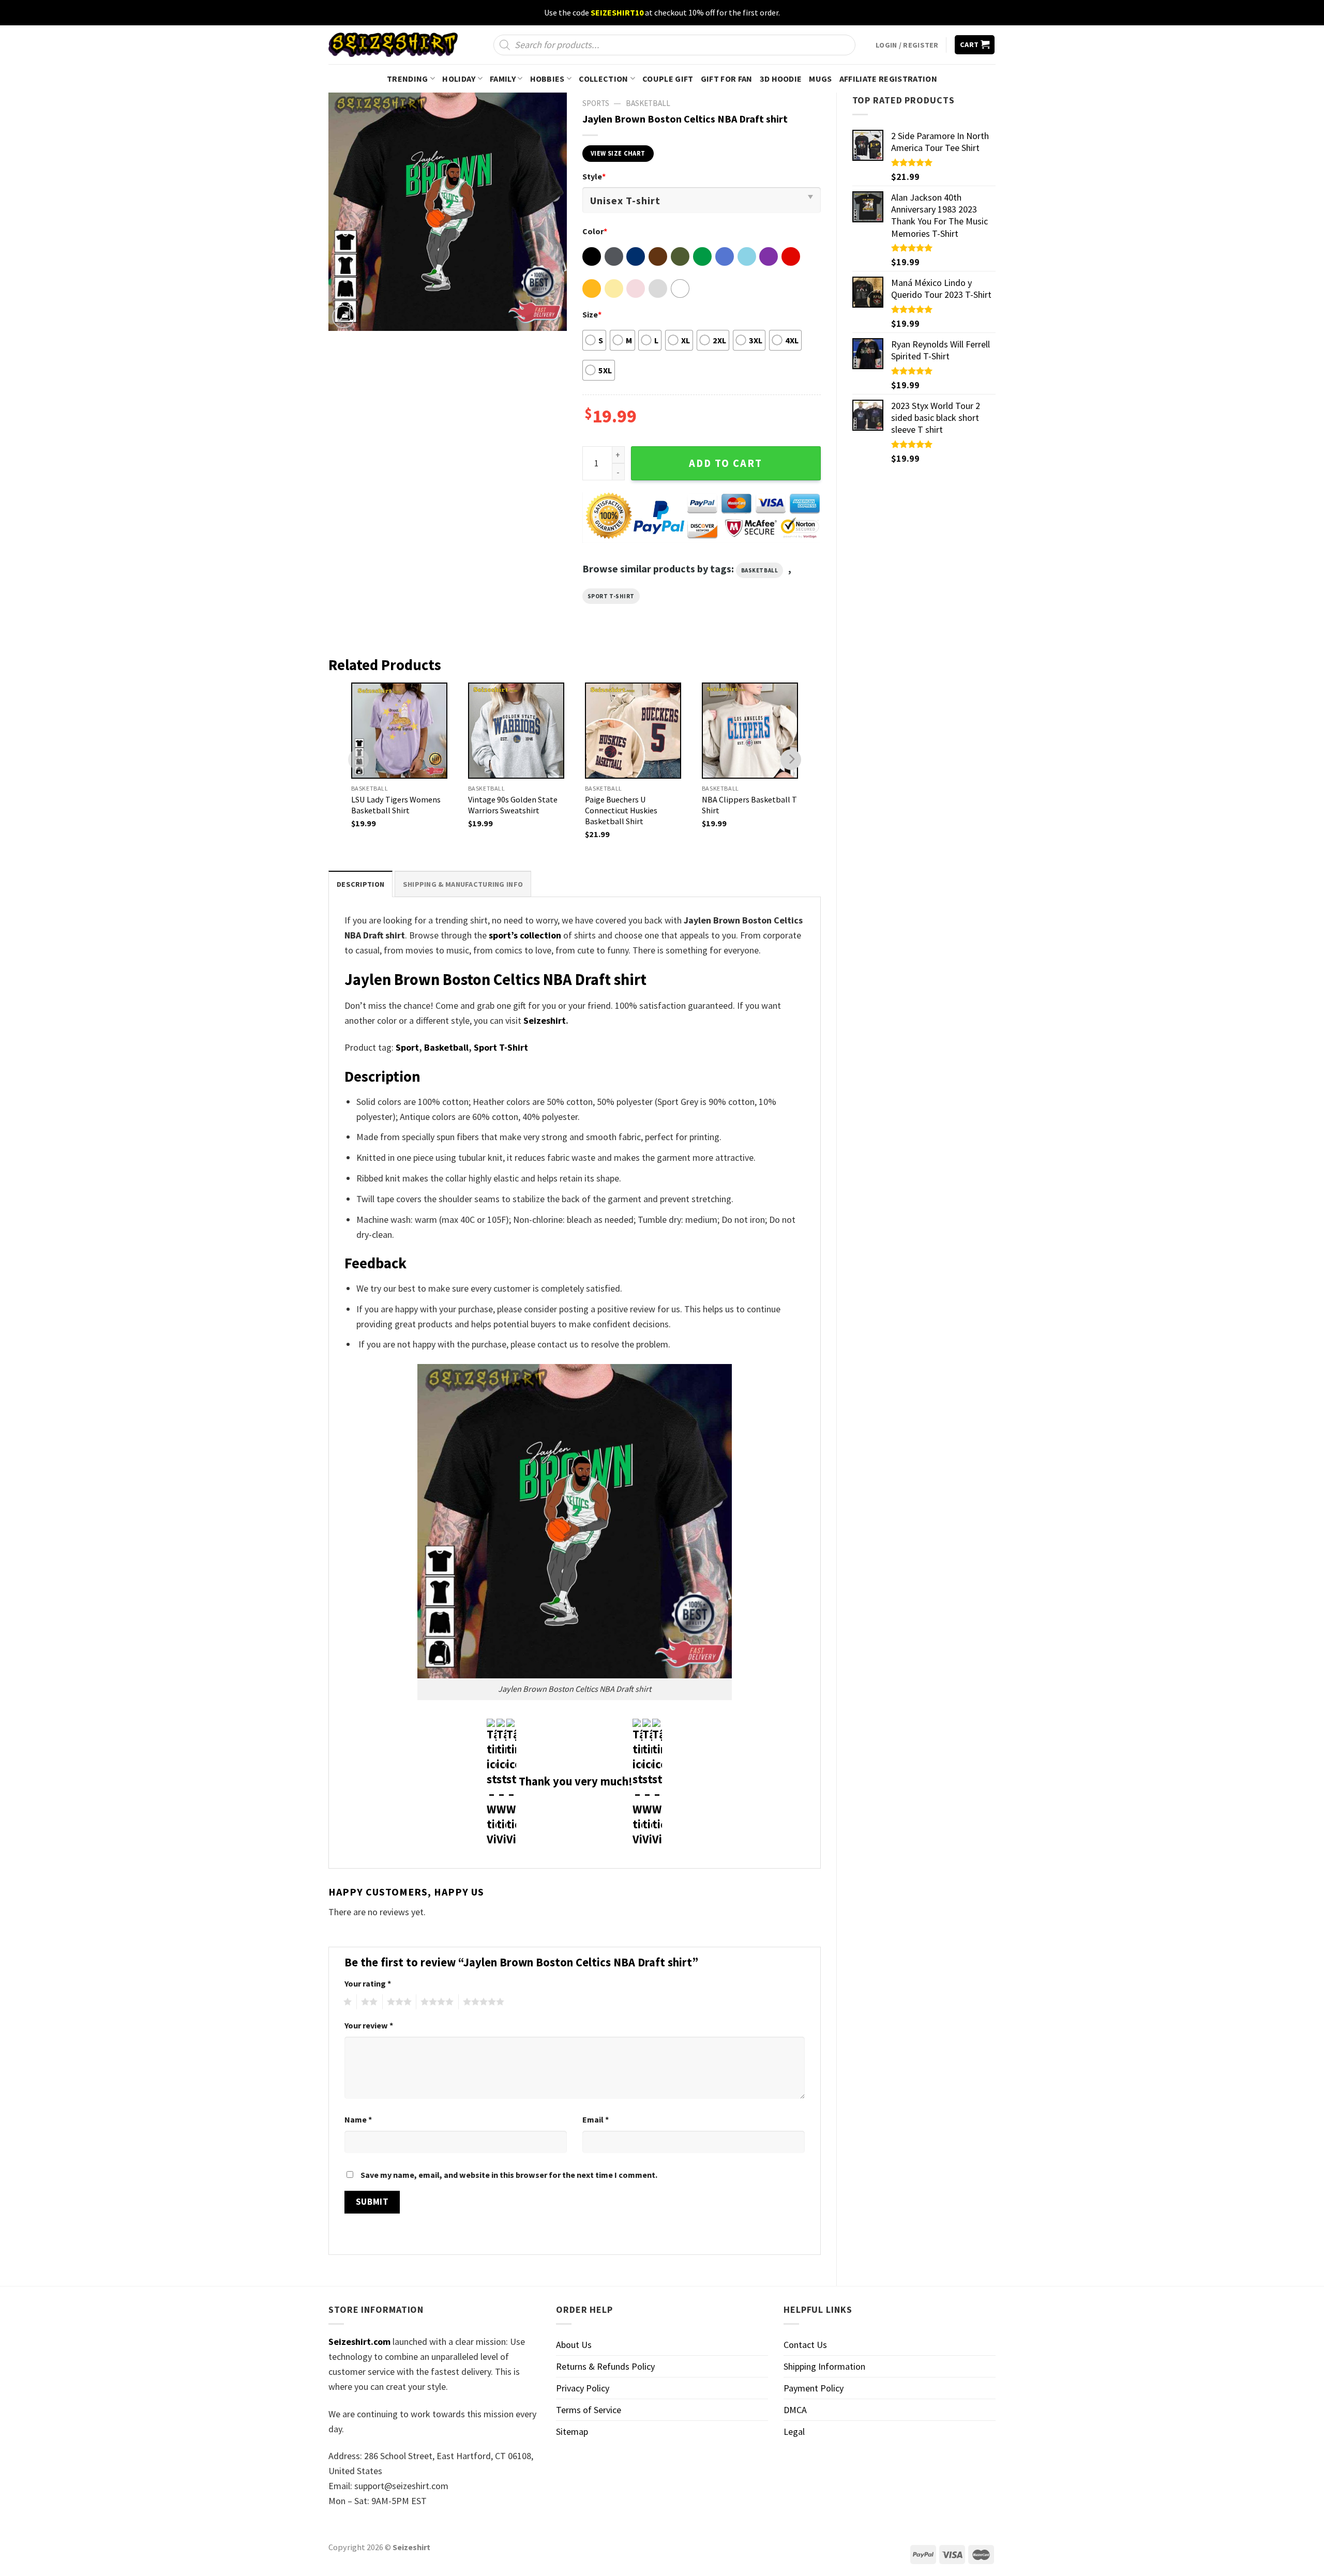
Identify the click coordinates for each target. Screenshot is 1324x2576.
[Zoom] (343, 317)
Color (595, 231)
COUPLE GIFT (668, 79)
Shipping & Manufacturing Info (463, 884)
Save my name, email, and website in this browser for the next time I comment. (509, 2175)
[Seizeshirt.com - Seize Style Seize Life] (393, 45)
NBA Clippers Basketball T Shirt (749, 805)
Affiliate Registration (888, 79)
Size (592, 314)
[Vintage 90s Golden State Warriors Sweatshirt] (516, 731)
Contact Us (805, 2345)
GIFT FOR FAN (727, 79)
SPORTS (596, 103)
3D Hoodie (781, 79)
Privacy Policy (583, 2388)
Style (594, 176)
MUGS (820, 79)
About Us (574, 2345)
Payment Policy (814, 2388)
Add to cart (726, 463)
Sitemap (572, 2431)
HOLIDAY (459, 79)
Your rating (368, 1983)
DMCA (795, 2410)
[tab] (360, 884)
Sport (407, 1047)
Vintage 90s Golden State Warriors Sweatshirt (513, 805)
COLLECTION (603, 79)
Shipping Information (824, 2366)
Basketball (648, 103)
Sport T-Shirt (611, 596)
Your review (369, 2025)
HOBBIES (547, 79)
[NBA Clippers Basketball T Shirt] (750, 731)
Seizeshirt (545, 1020)
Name (358, 2119)
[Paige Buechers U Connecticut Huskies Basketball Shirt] (633, 731)
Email (596, 2119)
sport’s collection (525, 935)
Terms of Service (589, 2410)
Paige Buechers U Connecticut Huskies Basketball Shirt (621, 810)
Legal (794, 2431)
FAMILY (503, 79)
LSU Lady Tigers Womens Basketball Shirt (396, 805)
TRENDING (408, 79)
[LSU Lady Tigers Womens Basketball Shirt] (399, 731)
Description (360, 884)
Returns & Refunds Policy (605, 2366)
